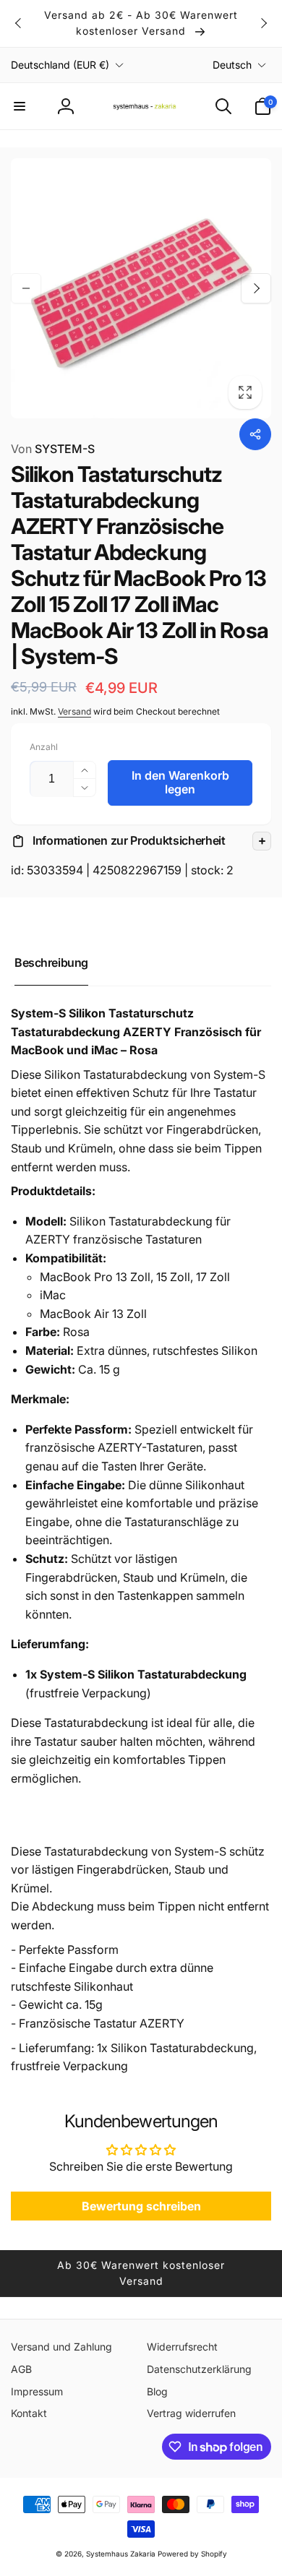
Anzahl (44, 747)
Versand (74, 711)
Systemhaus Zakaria (121, 2554)
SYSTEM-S (53, 449)
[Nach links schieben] (19, 23)
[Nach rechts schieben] (263, 23)
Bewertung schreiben (141, 2206)
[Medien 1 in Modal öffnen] (141, 288)
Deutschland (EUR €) (60, 65)
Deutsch (232, 65)
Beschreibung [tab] (51, 962)
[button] (20, 106)
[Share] (255, 434)
